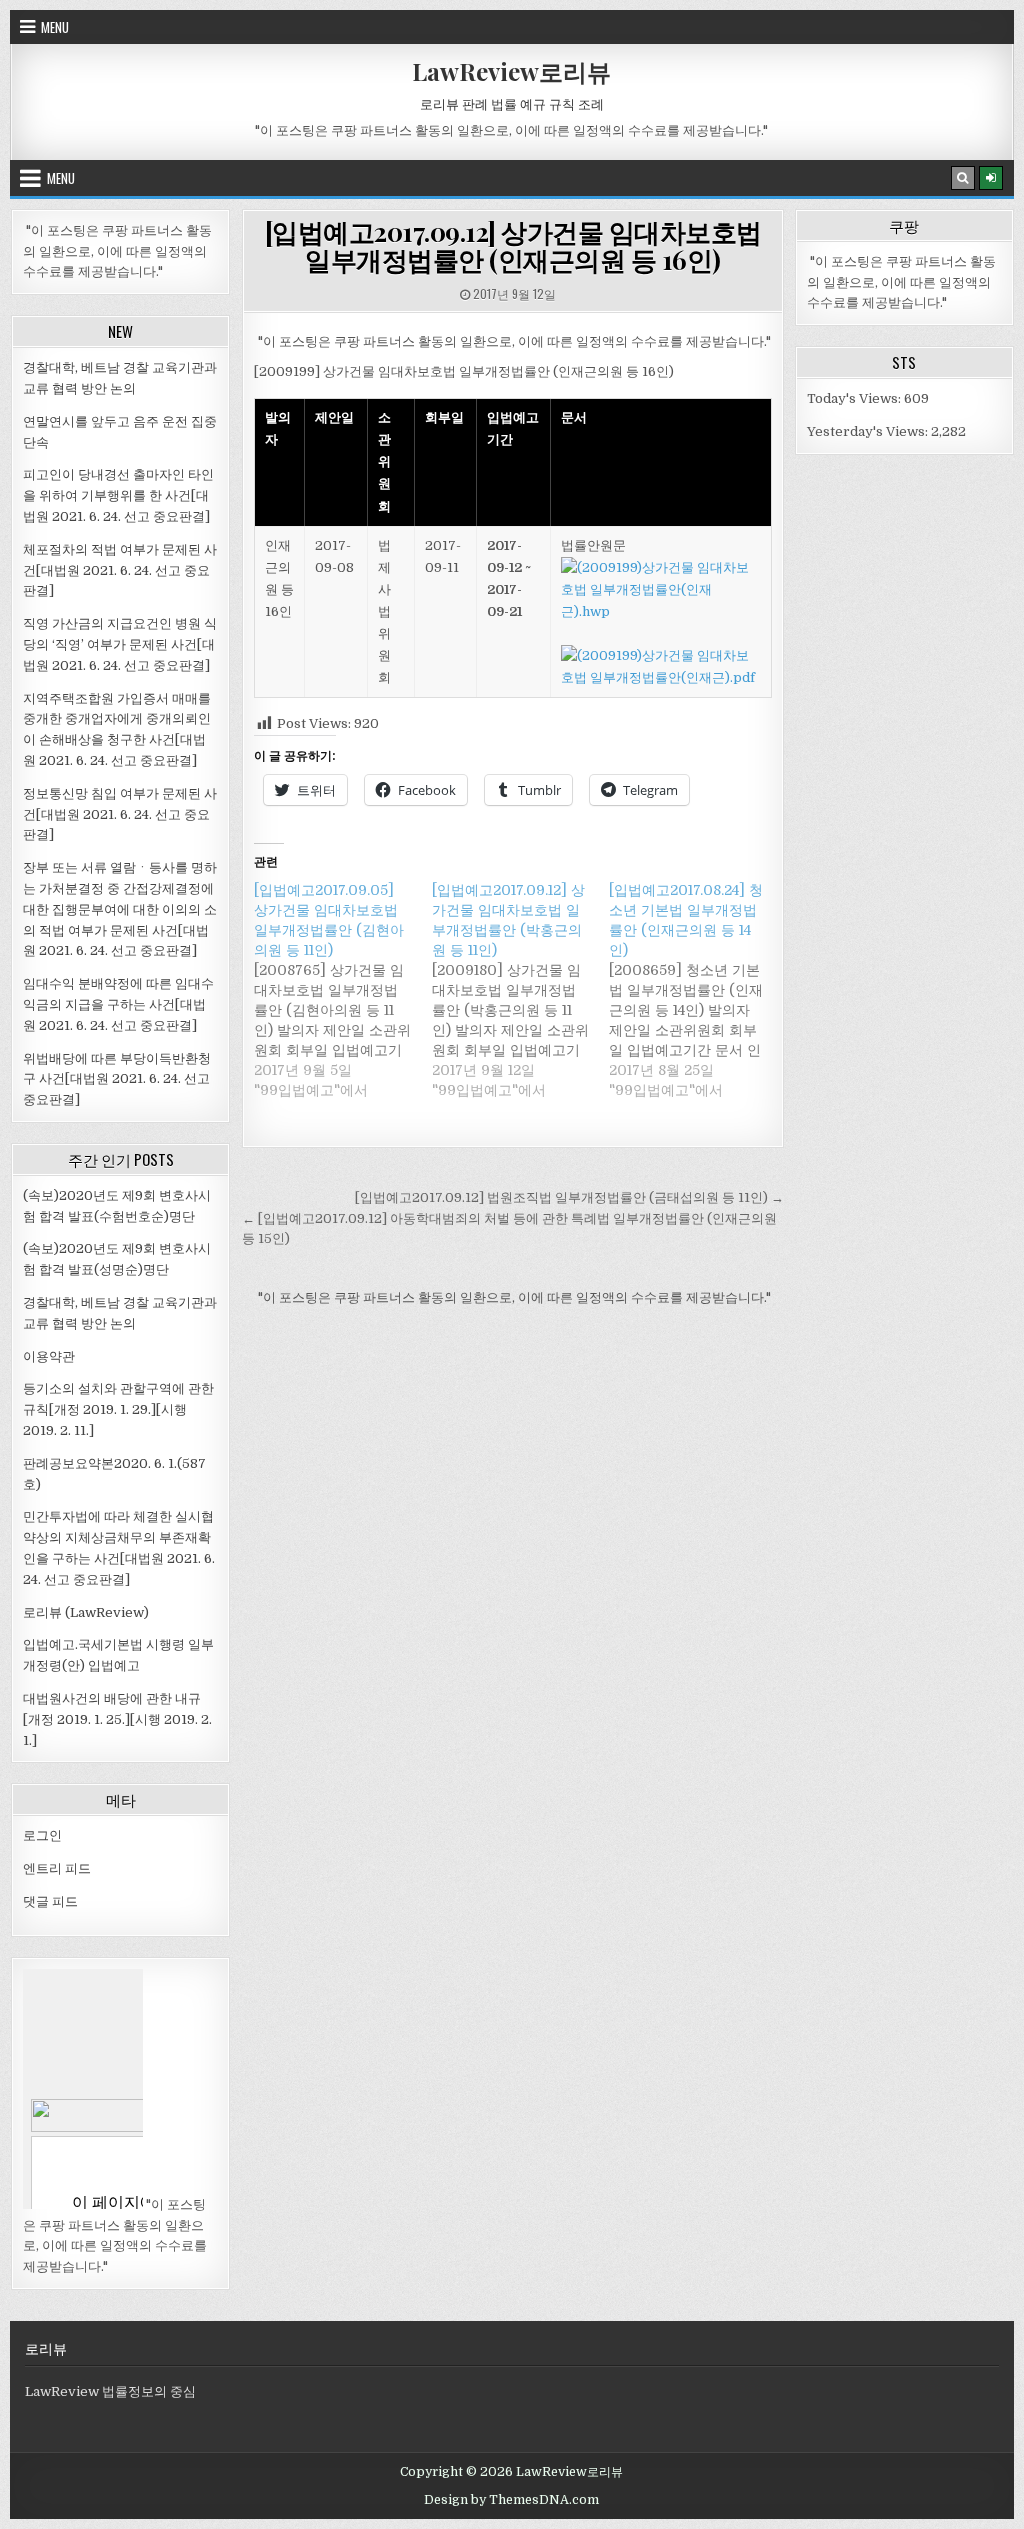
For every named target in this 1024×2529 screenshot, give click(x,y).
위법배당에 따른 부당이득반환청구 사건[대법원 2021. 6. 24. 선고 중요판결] (117, 1079)
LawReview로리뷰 (511, 71)
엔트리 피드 (57, 1868)
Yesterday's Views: (869, 431)
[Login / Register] (991, 178)
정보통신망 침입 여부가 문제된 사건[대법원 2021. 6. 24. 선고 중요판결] (120, 814)
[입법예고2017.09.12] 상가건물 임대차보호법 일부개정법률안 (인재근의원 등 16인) (513, 246)
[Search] (963, 178)
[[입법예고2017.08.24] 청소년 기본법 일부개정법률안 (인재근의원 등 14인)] (698, 990)
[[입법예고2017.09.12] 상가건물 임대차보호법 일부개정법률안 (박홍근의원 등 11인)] (521, 990)
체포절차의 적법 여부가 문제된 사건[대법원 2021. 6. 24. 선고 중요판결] (120, 570)
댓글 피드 (50, 1901)
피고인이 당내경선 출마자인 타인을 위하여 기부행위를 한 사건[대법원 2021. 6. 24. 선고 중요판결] (118, 495)
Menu (55, 27)
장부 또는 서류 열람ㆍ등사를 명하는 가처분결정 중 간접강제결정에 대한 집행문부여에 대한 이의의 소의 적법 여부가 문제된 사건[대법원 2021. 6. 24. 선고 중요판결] (120, 909)
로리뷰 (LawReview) (86, 1612)
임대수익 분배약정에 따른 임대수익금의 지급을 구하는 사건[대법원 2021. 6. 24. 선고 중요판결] (118, 1004)
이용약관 (49, 1356)
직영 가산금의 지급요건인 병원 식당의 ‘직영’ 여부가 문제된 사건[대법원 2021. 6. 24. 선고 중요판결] (120, 644)
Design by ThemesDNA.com (511, 2500)
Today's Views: (855, 398)
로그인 (42, 1835)
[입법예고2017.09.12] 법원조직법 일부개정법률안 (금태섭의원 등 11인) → (569, 1197)
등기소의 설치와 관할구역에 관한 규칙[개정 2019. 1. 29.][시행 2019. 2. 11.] (118, 1409)
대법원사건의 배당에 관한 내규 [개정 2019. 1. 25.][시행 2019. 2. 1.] (117, 1719)
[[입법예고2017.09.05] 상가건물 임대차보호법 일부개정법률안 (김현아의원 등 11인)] (343, 990)
